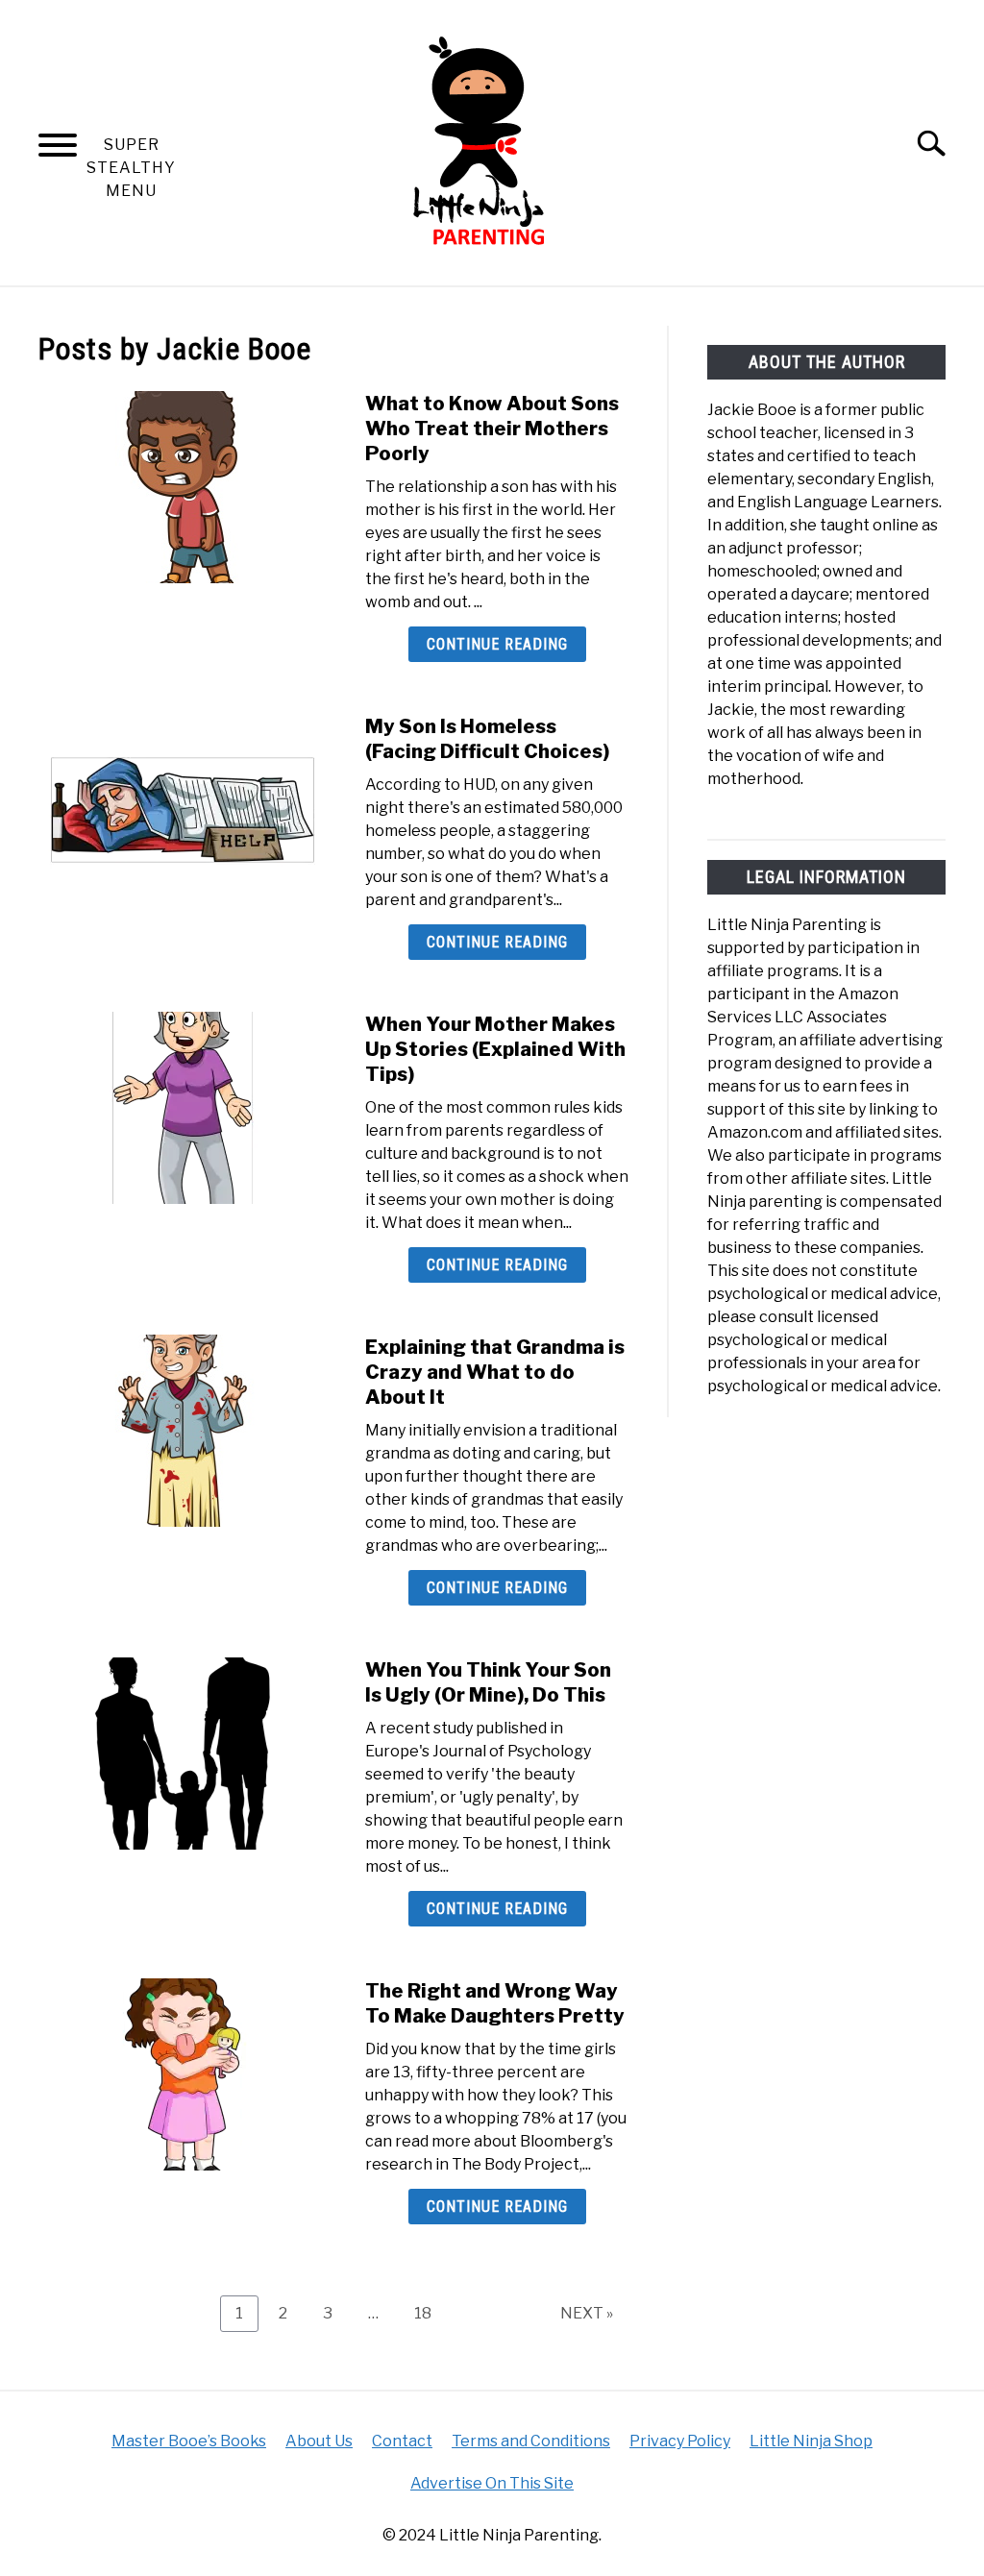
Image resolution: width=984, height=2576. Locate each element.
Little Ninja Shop (811, 2441)
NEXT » (587, 2313)
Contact (402, 2441)
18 (430, 2313)
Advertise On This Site (492, 2483)
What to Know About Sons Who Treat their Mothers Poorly (492, 429)
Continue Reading (497, 644)
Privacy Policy (680, 2441)
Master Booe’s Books (189, 2441)
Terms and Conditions (531, 2441)
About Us (319, 2441)
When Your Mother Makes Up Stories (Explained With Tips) (495, 1049)
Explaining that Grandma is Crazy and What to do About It (495, 1372)
